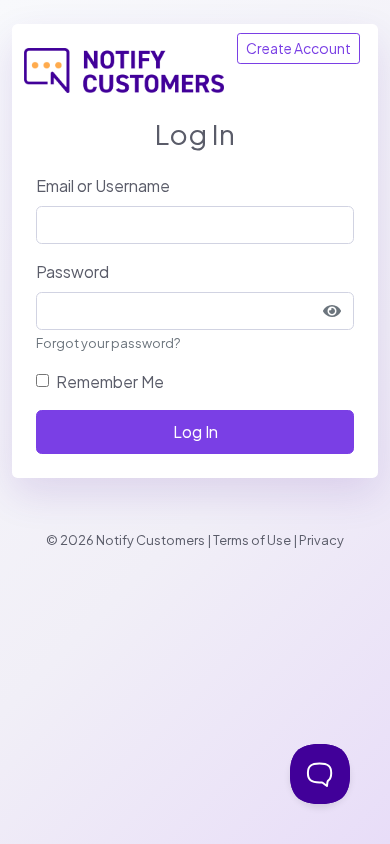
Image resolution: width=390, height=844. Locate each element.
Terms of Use (252, 540)
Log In (195, 431)
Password (72, 271)
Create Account (298, 48)
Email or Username (103, 185)
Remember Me (110, 381)
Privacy (321, 540)
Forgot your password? (108, 343)
